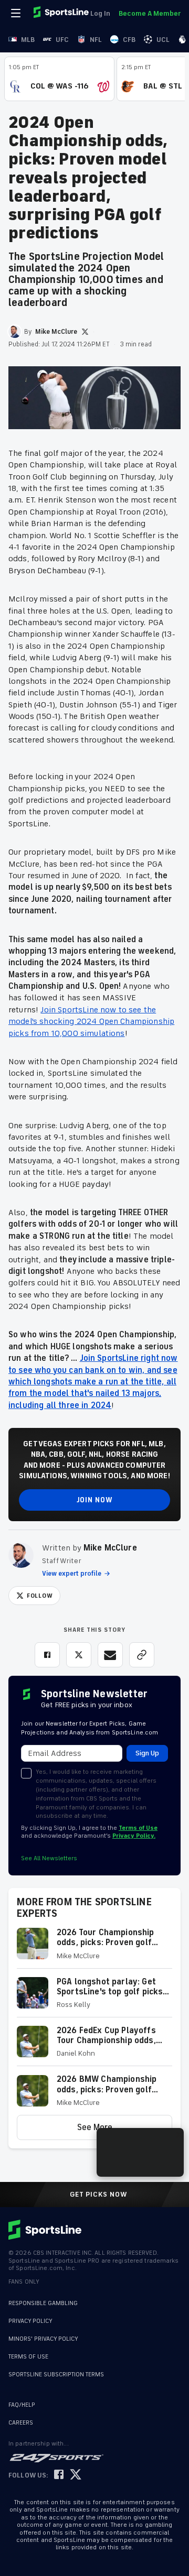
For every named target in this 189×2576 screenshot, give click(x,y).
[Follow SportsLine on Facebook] (59, 2475)
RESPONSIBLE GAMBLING (43, 2303)
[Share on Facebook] (47, 1655)
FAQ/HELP (22, 2405)
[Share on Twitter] (79, 1655)
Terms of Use (138, 1828)
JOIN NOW (95, 1500)
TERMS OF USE (28, 2357)
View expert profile (72, 1574)
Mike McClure (110, 1548)
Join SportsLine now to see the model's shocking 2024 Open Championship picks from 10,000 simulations (91, 1022)
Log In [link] (100, 13)
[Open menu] (17, 13)
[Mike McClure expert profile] (21, 1555)
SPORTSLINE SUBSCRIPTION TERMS (56, 2375)
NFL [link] (96, 40)
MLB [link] (28, 40)
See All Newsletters (49, 1858)
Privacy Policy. (134, 1836)
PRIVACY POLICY (30, 2321)
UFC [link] (62, 40)
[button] (94, 1948)
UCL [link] (163, 40)
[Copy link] (142, 1655)
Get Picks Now (99, 2195)
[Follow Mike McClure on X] (85, 332)
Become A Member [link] (150, 13)
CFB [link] (129, 40)
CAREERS (21, 2423)
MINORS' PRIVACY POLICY (43, 2339)
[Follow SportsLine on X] (76, 2475)
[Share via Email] (110, 1655)
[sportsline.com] (62, 13)
